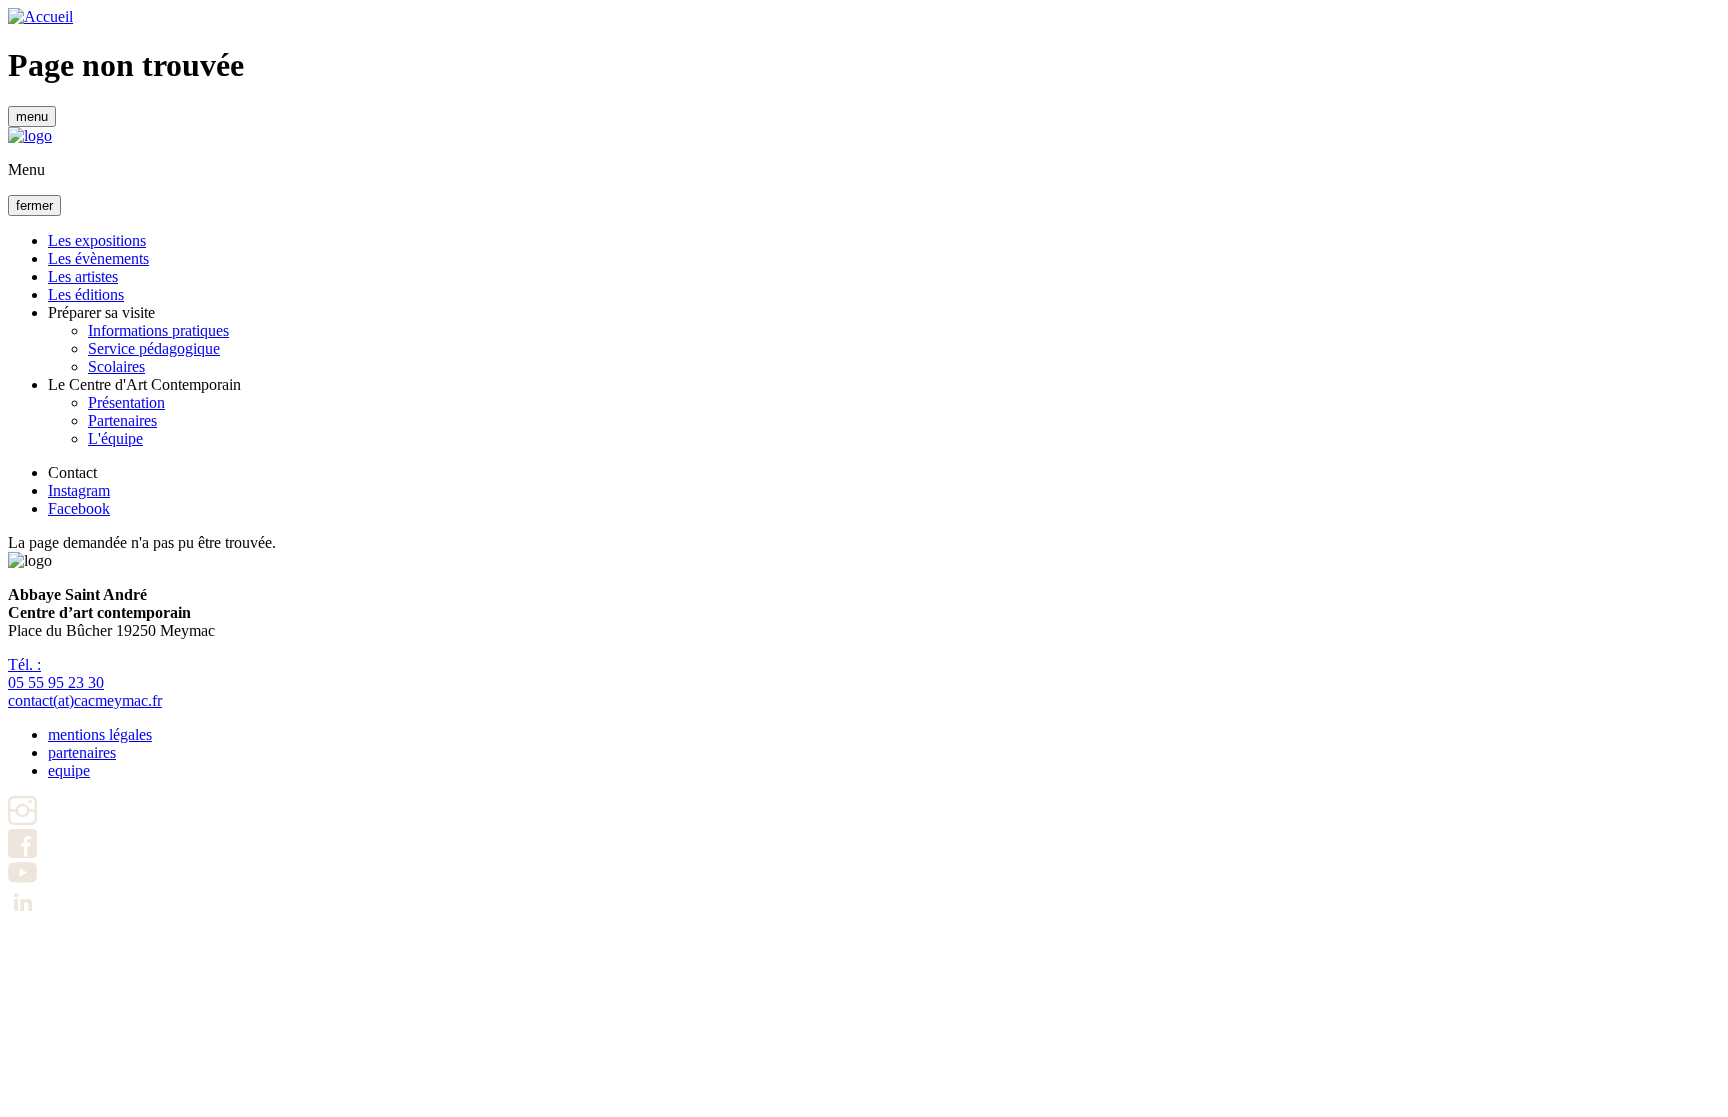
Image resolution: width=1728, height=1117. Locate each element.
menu (32, 116)
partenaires (82, 752)
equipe (69, 770)
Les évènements (98, 258)
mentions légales (100, 734)
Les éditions (86, 294)
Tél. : (56, 673)
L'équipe (115, 438)
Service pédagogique (154, 348)
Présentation (126, 402)
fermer (34, 205)
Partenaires (122, 420)
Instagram (79, 490)
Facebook (79, 508)
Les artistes (83, 276)
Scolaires (116, 366)
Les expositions (97, 240)
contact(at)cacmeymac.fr (85, 700)
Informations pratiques (158, 330)
